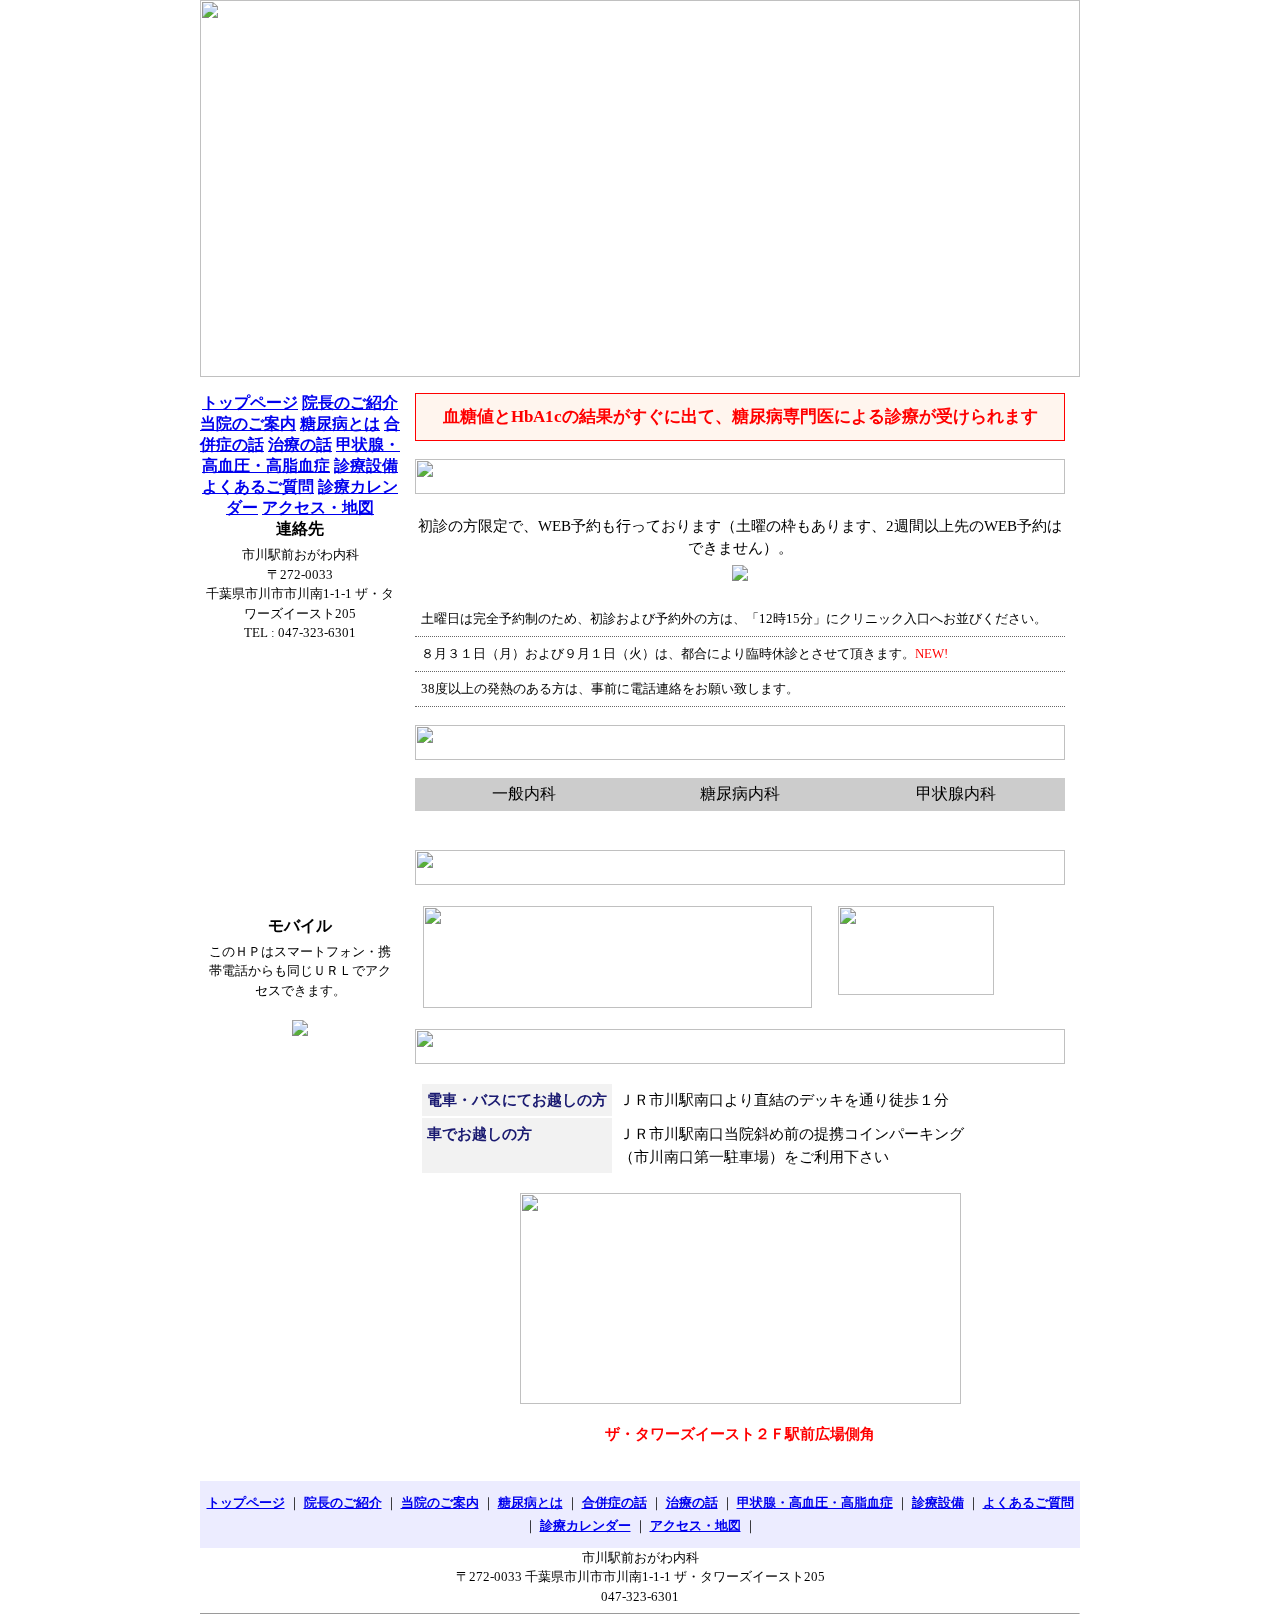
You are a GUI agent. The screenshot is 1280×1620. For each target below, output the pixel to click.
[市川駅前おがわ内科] (640, 188)
